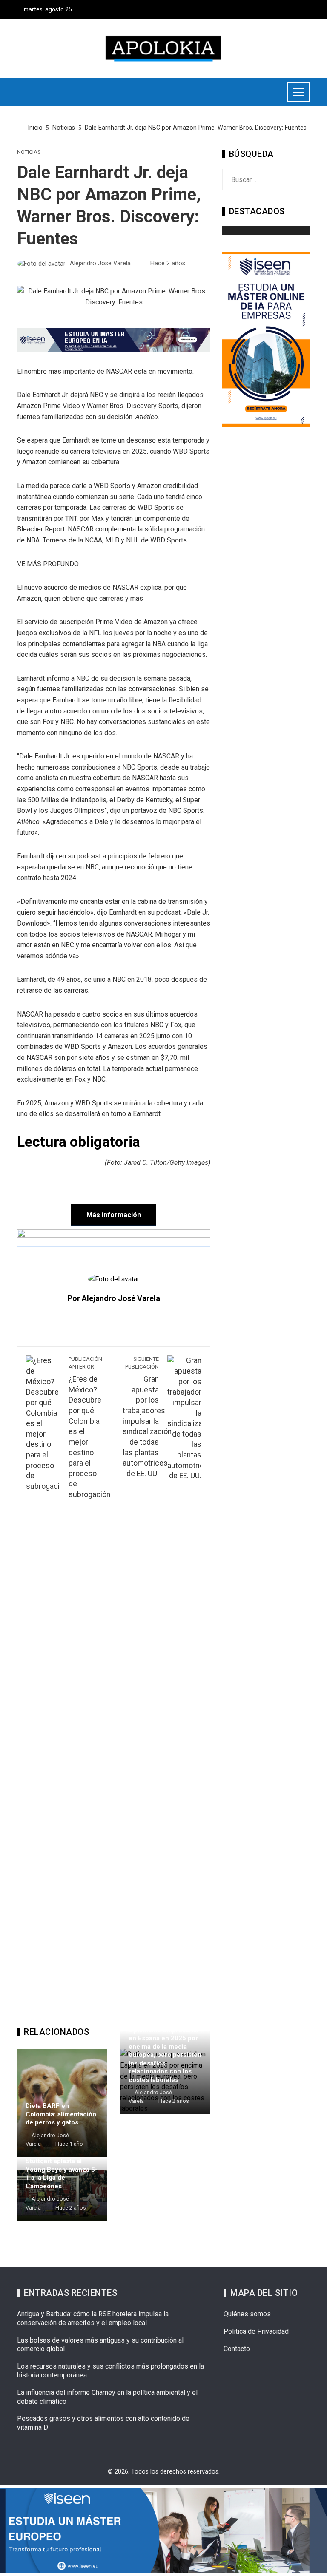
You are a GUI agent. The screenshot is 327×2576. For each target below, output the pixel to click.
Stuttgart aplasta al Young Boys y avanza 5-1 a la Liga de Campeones (62, 2174)
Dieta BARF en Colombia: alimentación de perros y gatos (61, 2114)
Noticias (29, 152)
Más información (114, 1215)
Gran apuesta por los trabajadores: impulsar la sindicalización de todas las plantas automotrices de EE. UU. (147, 1417)
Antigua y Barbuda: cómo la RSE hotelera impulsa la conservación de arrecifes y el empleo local (93, 2318)
